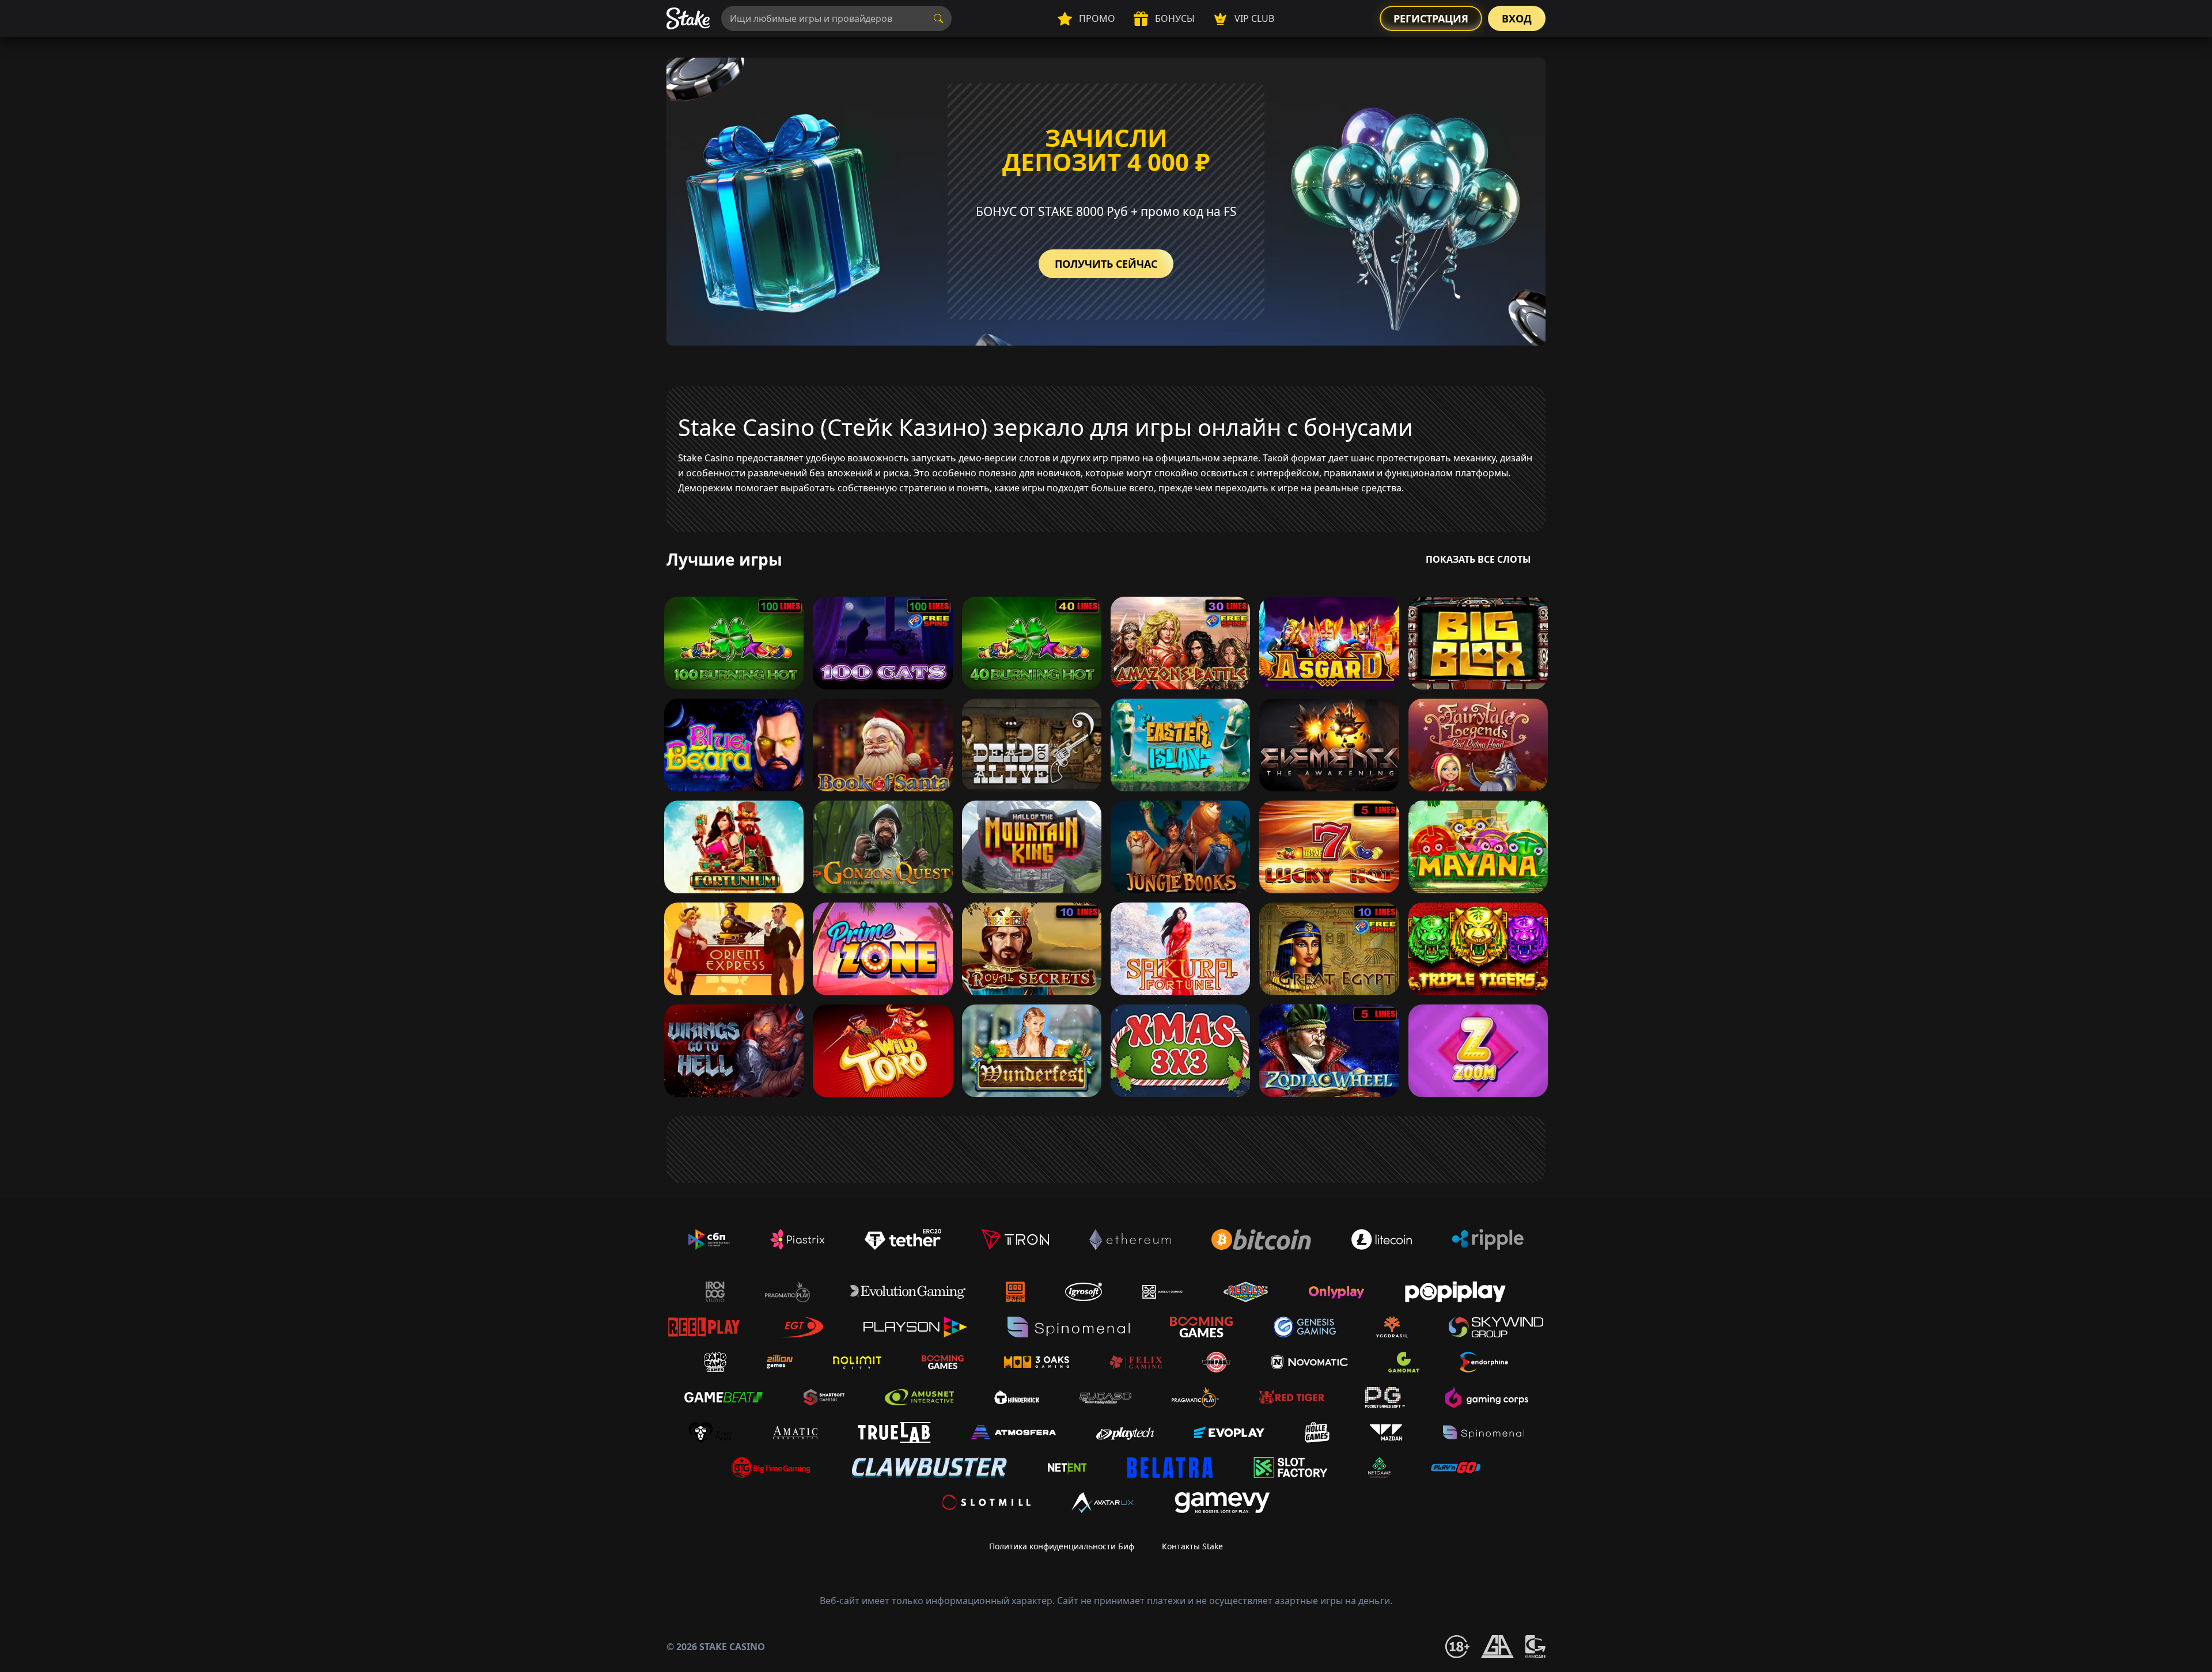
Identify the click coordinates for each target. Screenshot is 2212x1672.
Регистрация (1431, 18)
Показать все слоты (1478, 559)
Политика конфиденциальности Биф (1062, 1546)
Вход (1517, 18)
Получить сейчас (1106, 264)
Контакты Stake (1192, 1546)
